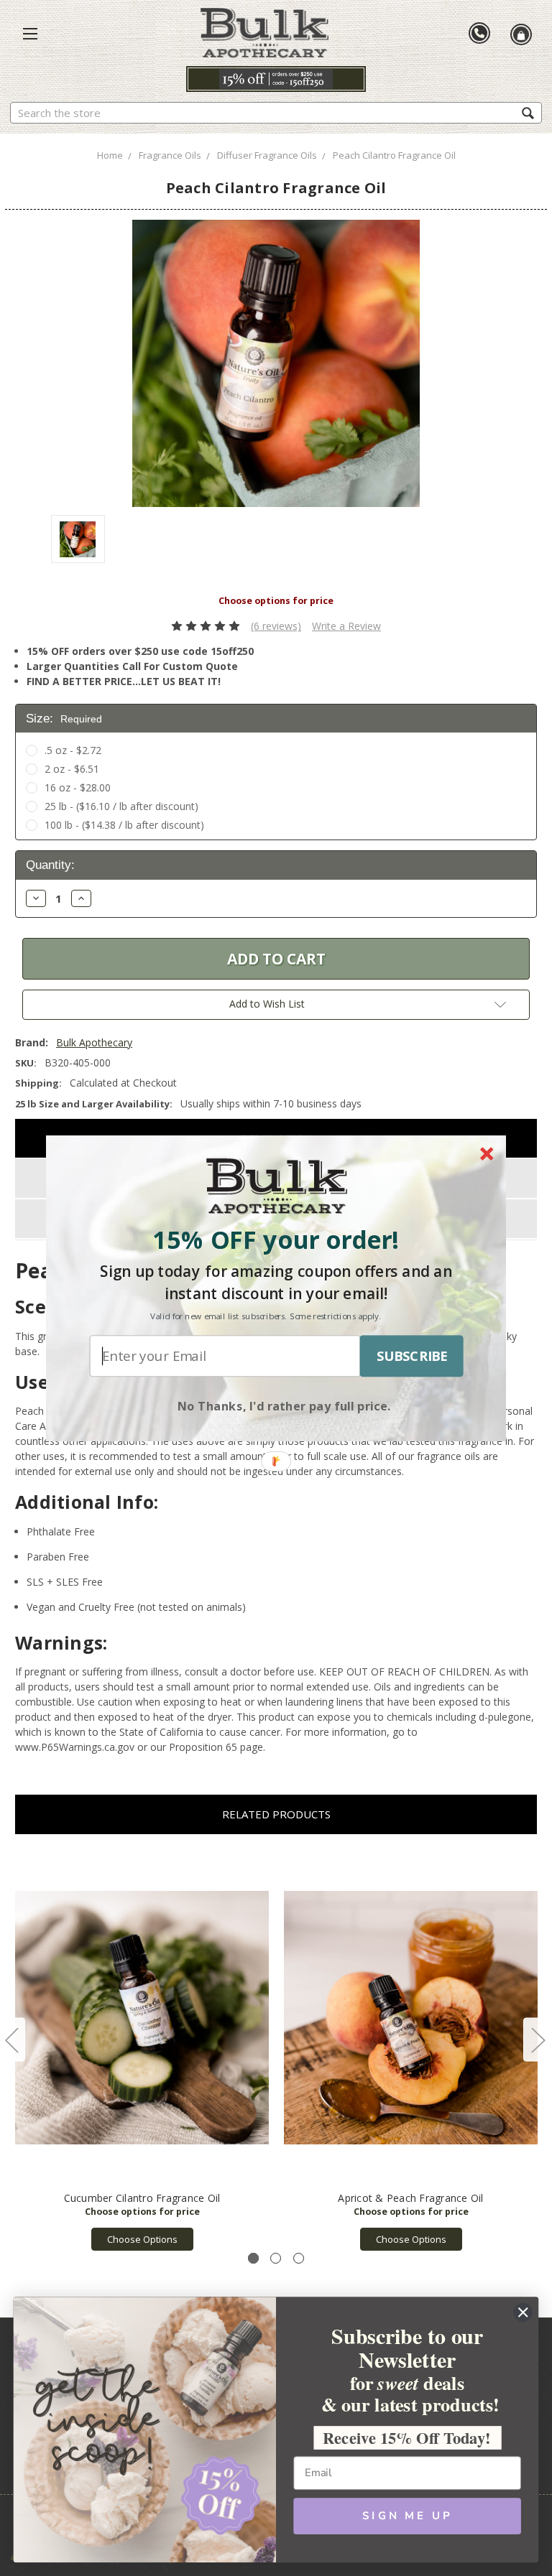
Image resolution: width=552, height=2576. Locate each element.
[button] (276, 1239)
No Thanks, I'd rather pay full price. (284, 1405)
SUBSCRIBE (412, 1356)
